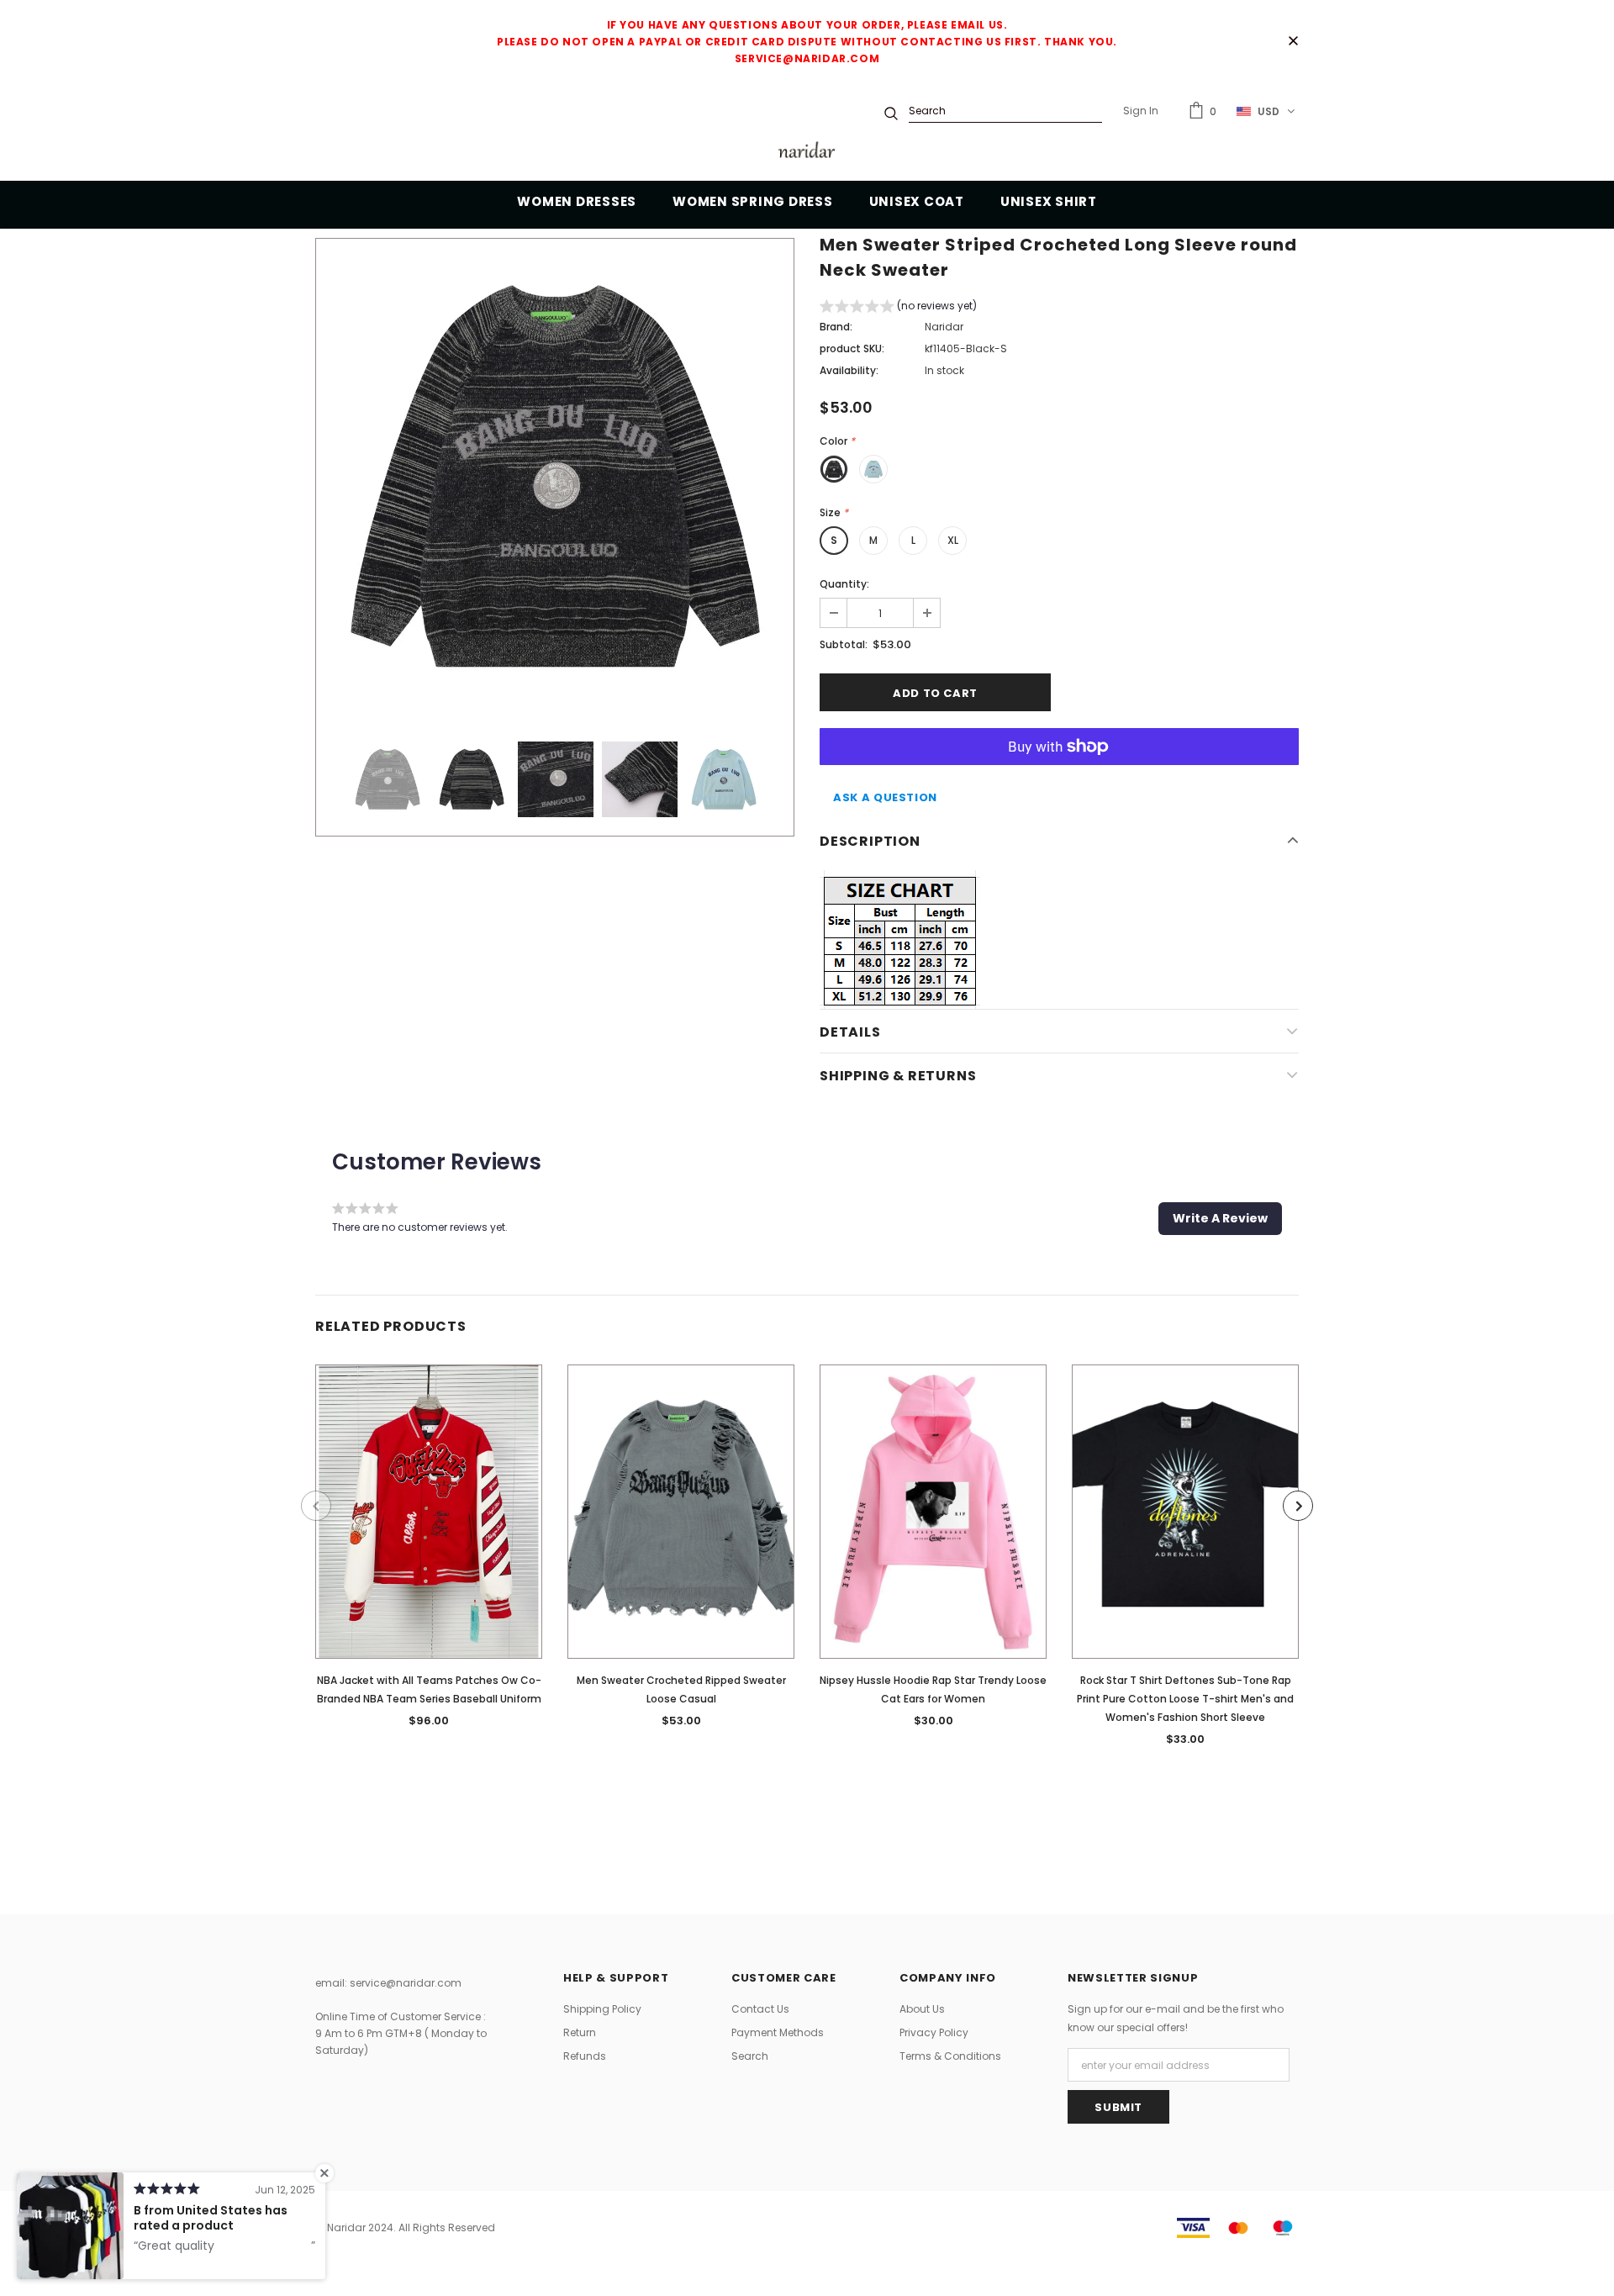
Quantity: (844, 584)
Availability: (849, 370)
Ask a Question (885, 797)
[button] (898, 308)
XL (953, 540)
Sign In (1141, 111)
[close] (1293, 42)
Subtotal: (844, 644)
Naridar (944, 327)
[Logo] (807, 153)
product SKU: (852, 348)
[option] (555, 478)
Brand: (836, 327)
